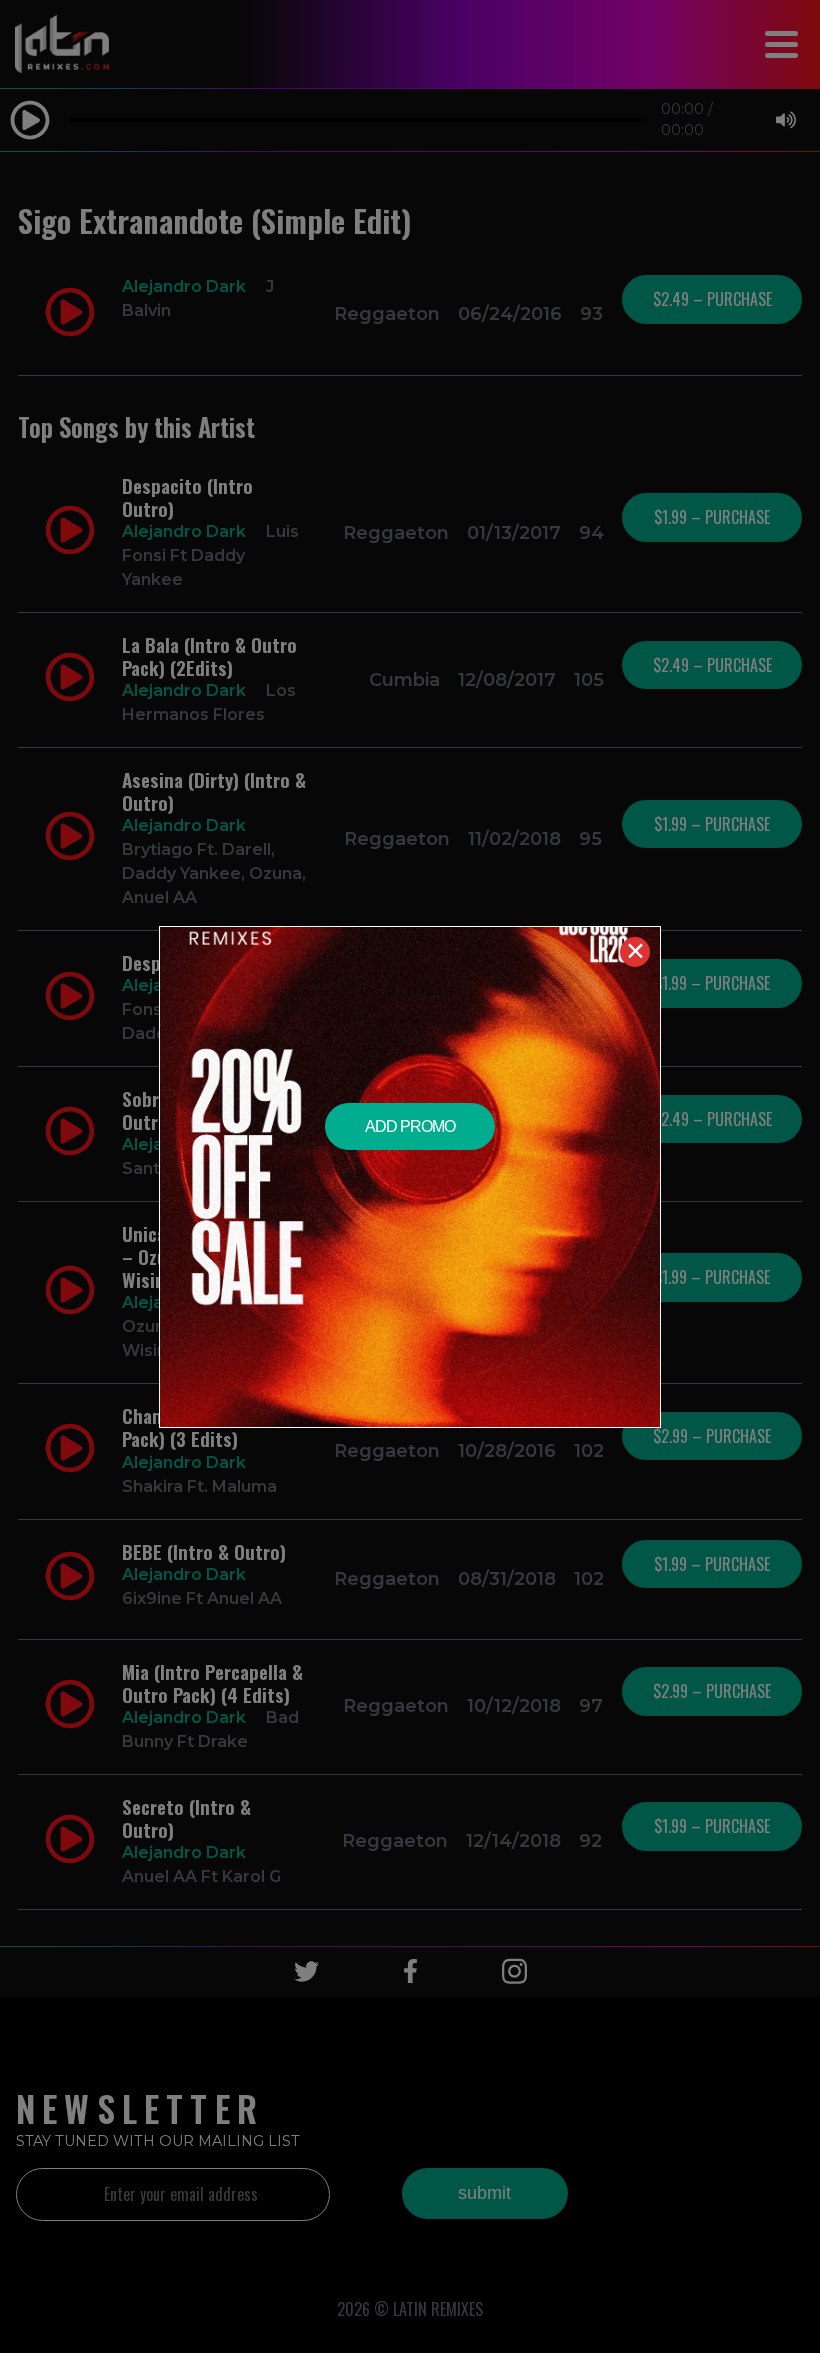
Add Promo (410, 1126)
